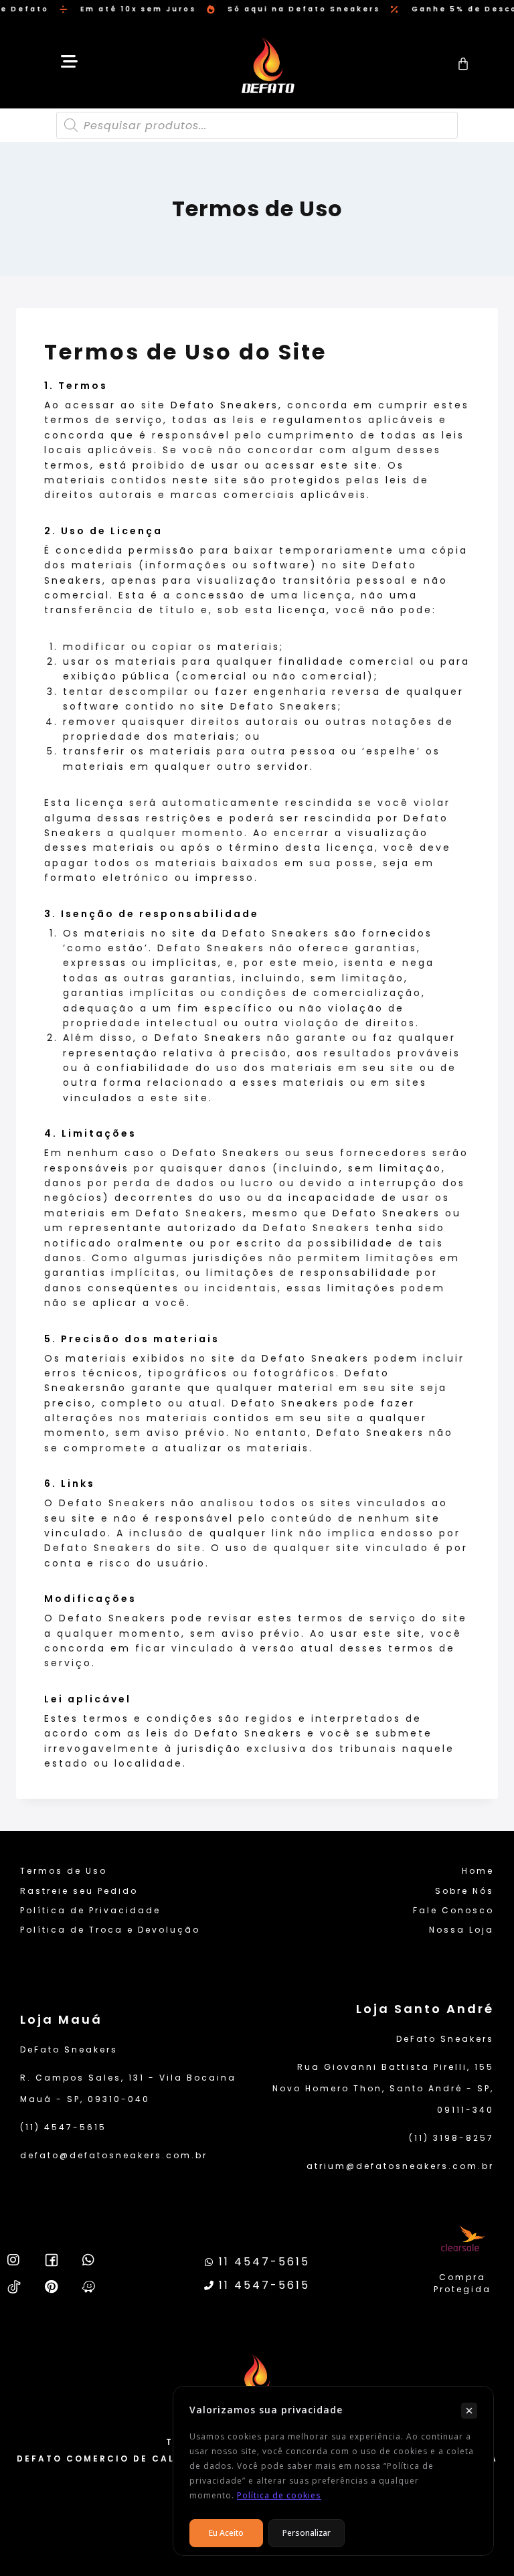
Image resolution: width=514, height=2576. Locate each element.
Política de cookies (279, 2495)
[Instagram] (14, 2260)
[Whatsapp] (89, 2260)
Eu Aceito (226, 2533)
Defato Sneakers (225, 405)
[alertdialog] (257, 9)
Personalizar (307, 2533)
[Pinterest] (52, 2287)
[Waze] (89, 2287)
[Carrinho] (464, 64)
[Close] (469, 2411)
